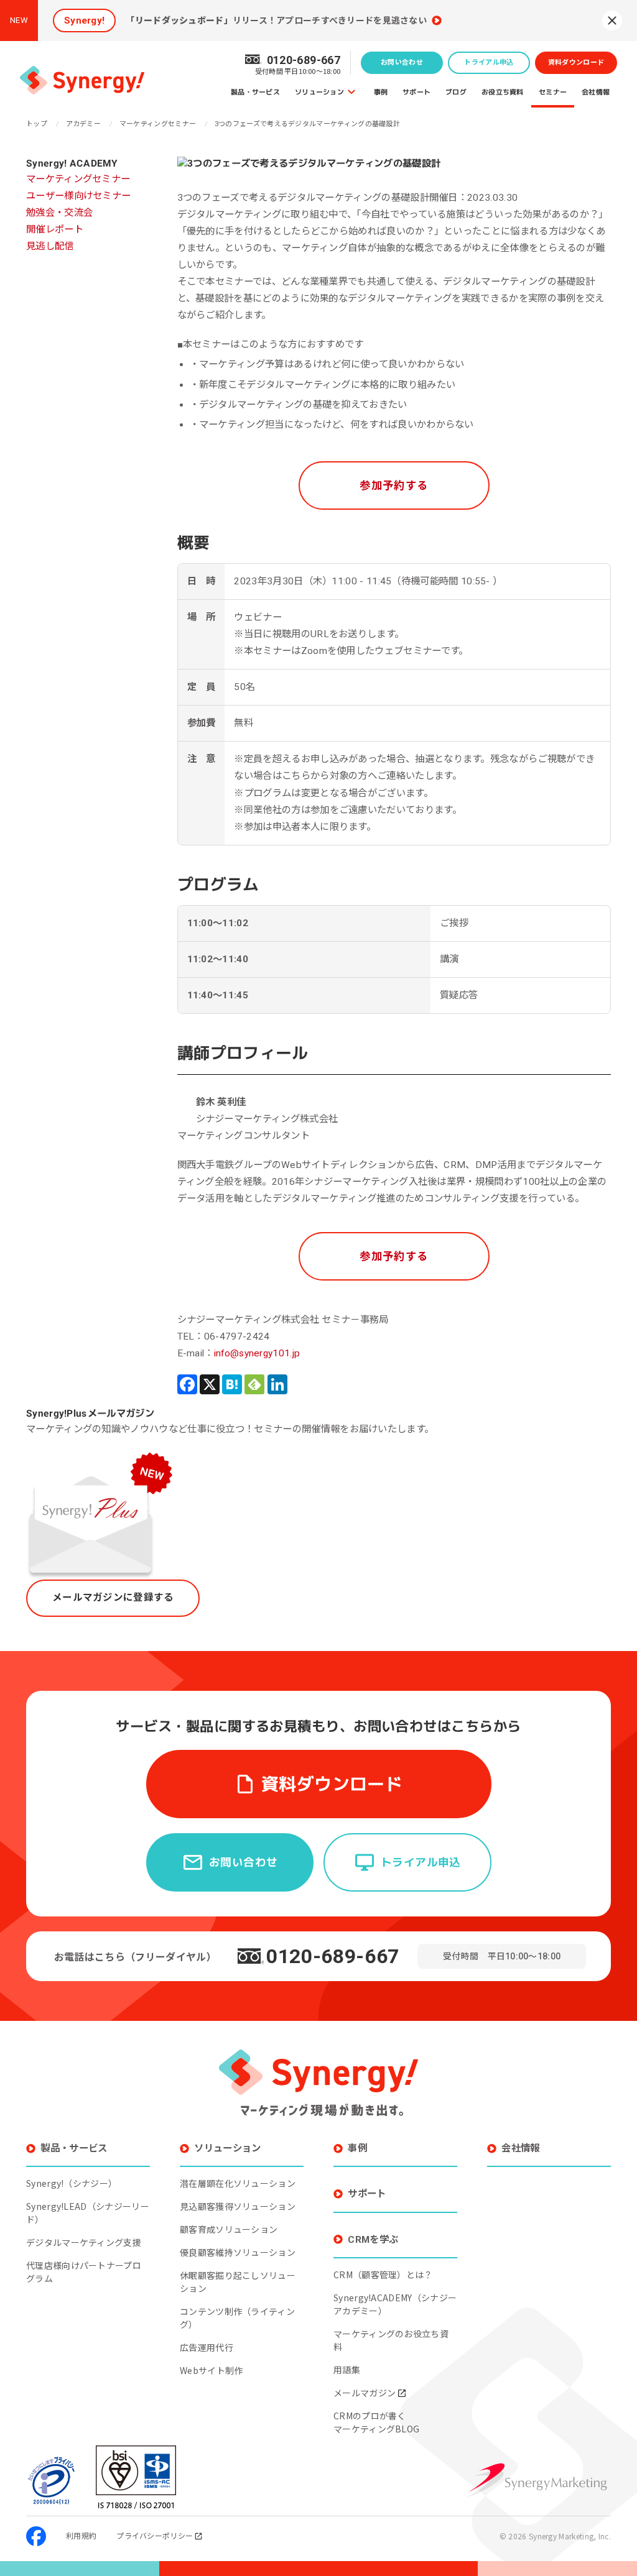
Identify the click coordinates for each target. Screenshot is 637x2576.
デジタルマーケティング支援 (84, 2242)
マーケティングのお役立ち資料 (391, 2340)
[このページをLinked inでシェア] (277, 1384)
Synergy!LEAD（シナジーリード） (88, 2213)
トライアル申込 (489, 62)
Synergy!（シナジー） (72, 2183)
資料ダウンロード (576, 62)
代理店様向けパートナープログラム (84, 2272)
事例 (381, 92)
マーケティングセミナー (78, 179)
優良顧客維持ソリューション (238, 2252)
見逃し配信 (50, 246)
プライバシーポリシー (155, 2535)
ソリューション (319, 92)
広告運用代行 (207, 2347)
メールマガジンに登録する (113, 1598)
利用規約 (81, 2535)
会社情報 (596, 92)
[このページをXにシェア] (210, 1384)
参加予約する (394, 485)
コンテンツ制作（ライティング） (237, 2318)
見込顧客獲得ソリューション (238, 2206)
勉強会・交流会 (59, 213)
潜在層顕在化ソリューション (238, 2183)
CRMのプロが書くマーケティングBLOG (376, 2422)
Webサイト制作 (211, 2370)
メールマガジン (365, 2393)
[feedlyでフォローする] (254, 1384)
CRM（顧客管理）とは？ (383, 2275)
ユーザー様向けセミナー (78, 196)
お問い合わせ (402, 62)
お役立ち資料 (503, 92)
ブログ (456, 92)
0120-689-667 (333, 1956)
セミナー (553, 92)
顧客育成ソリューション (229, 2229)
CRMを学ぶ (373, 2240)
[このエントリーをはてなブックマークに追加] (232, 1384)
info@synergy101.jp (257, 1353)
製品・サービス (255, 92)
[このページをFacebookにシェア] (187, 1384)
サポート (416, 92)
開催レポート (55, 229)
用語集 (347, 2370)
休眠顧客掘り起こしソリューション (238, 2282)
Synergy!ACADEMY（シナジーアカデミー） (395, 2304)
